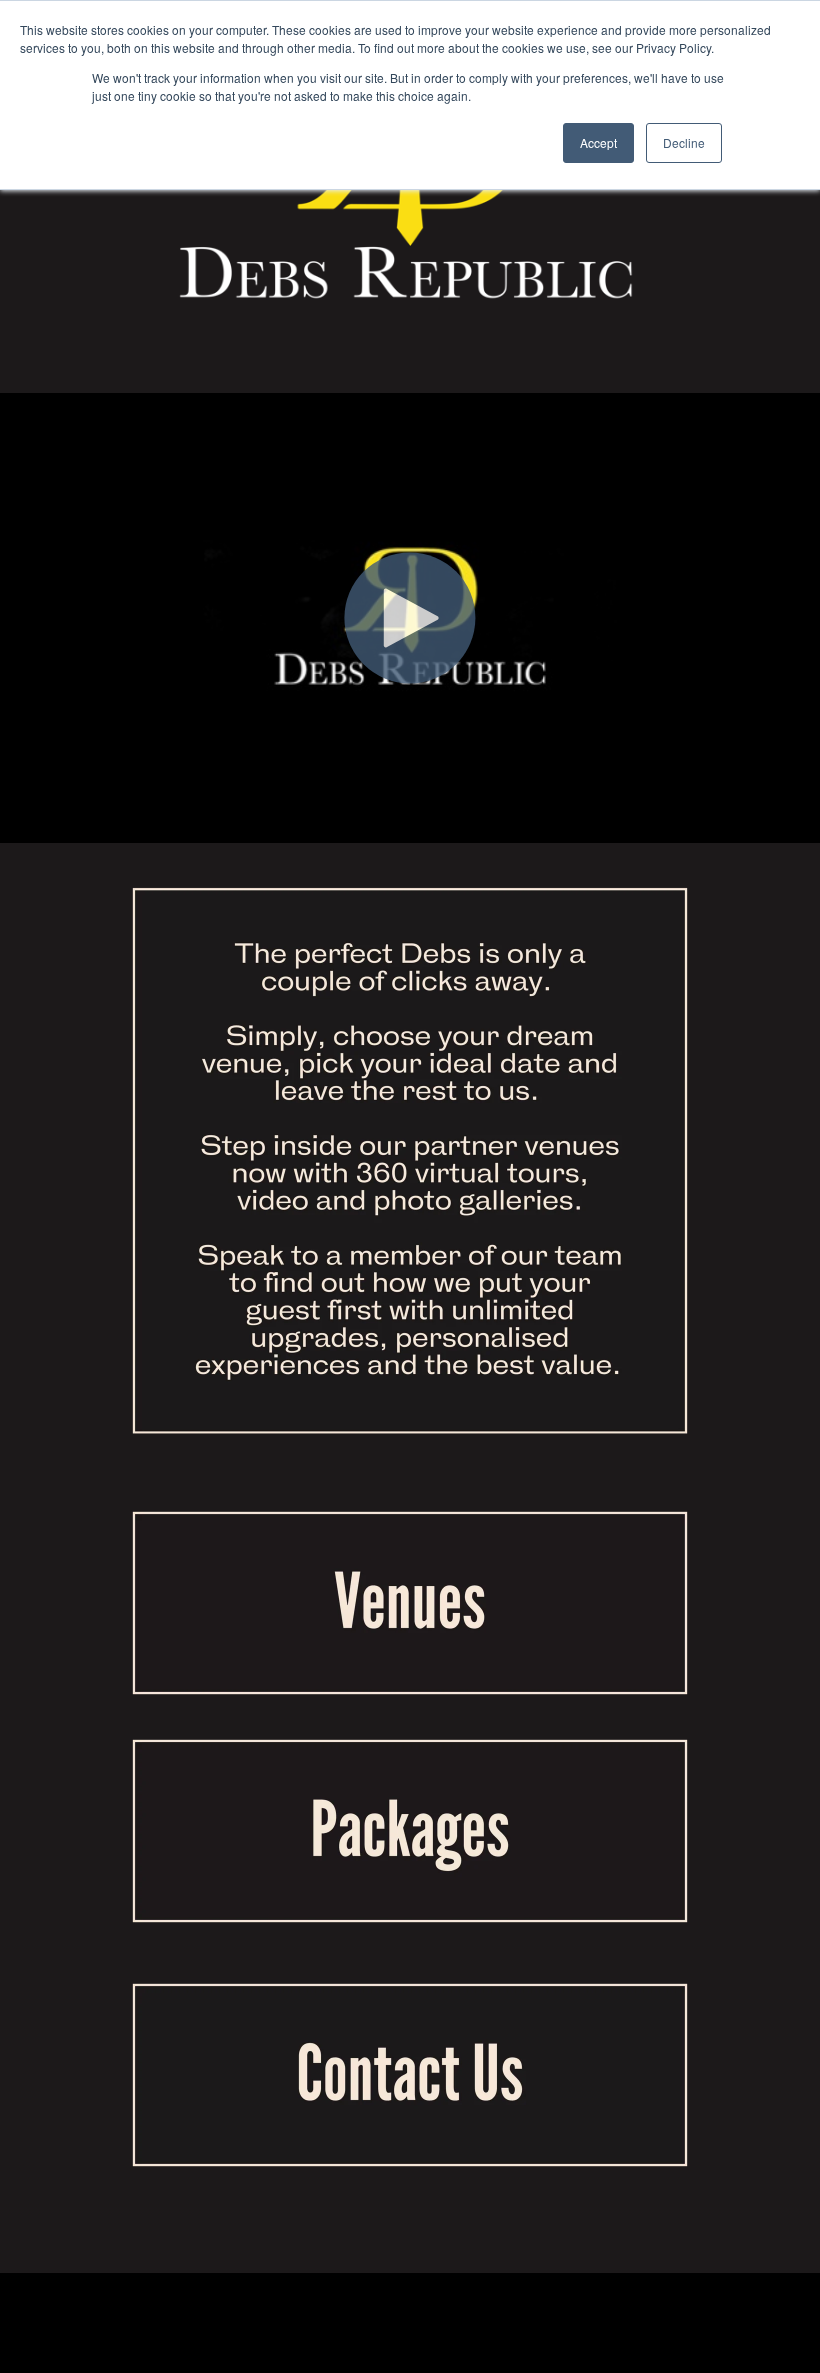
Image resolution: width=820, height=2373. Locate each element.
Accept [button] (598, 142)
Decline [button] (684, 142)
